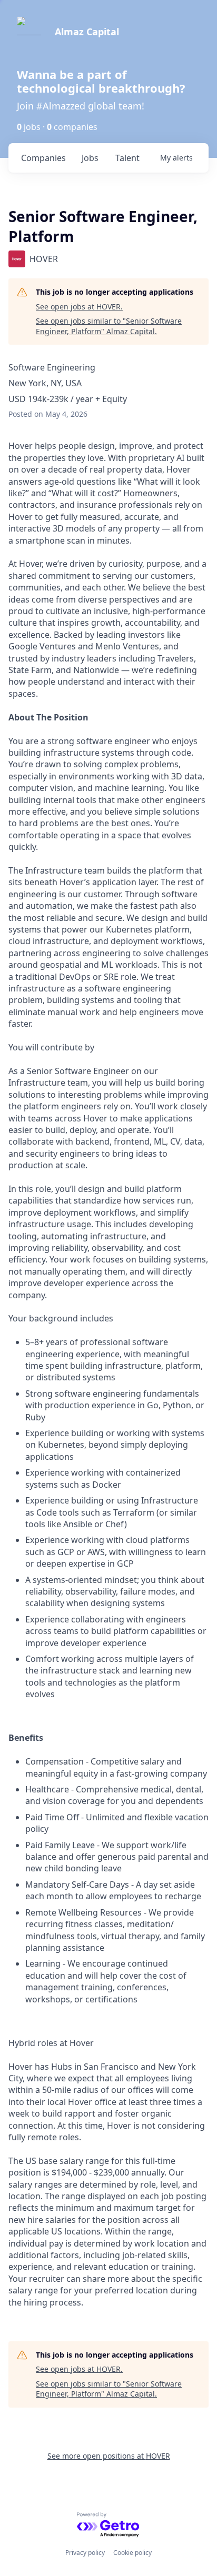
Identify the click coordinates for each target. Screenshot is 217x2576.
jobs (90, 158)
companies (43, 158)
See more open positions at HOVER (109, 2456)
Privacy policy (85, 2553)
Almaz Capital (87, 32)
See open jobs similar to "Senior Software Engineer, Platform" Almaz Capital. (109, 326)
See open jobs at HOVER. (79, 307)
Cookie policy (132, 2553)
